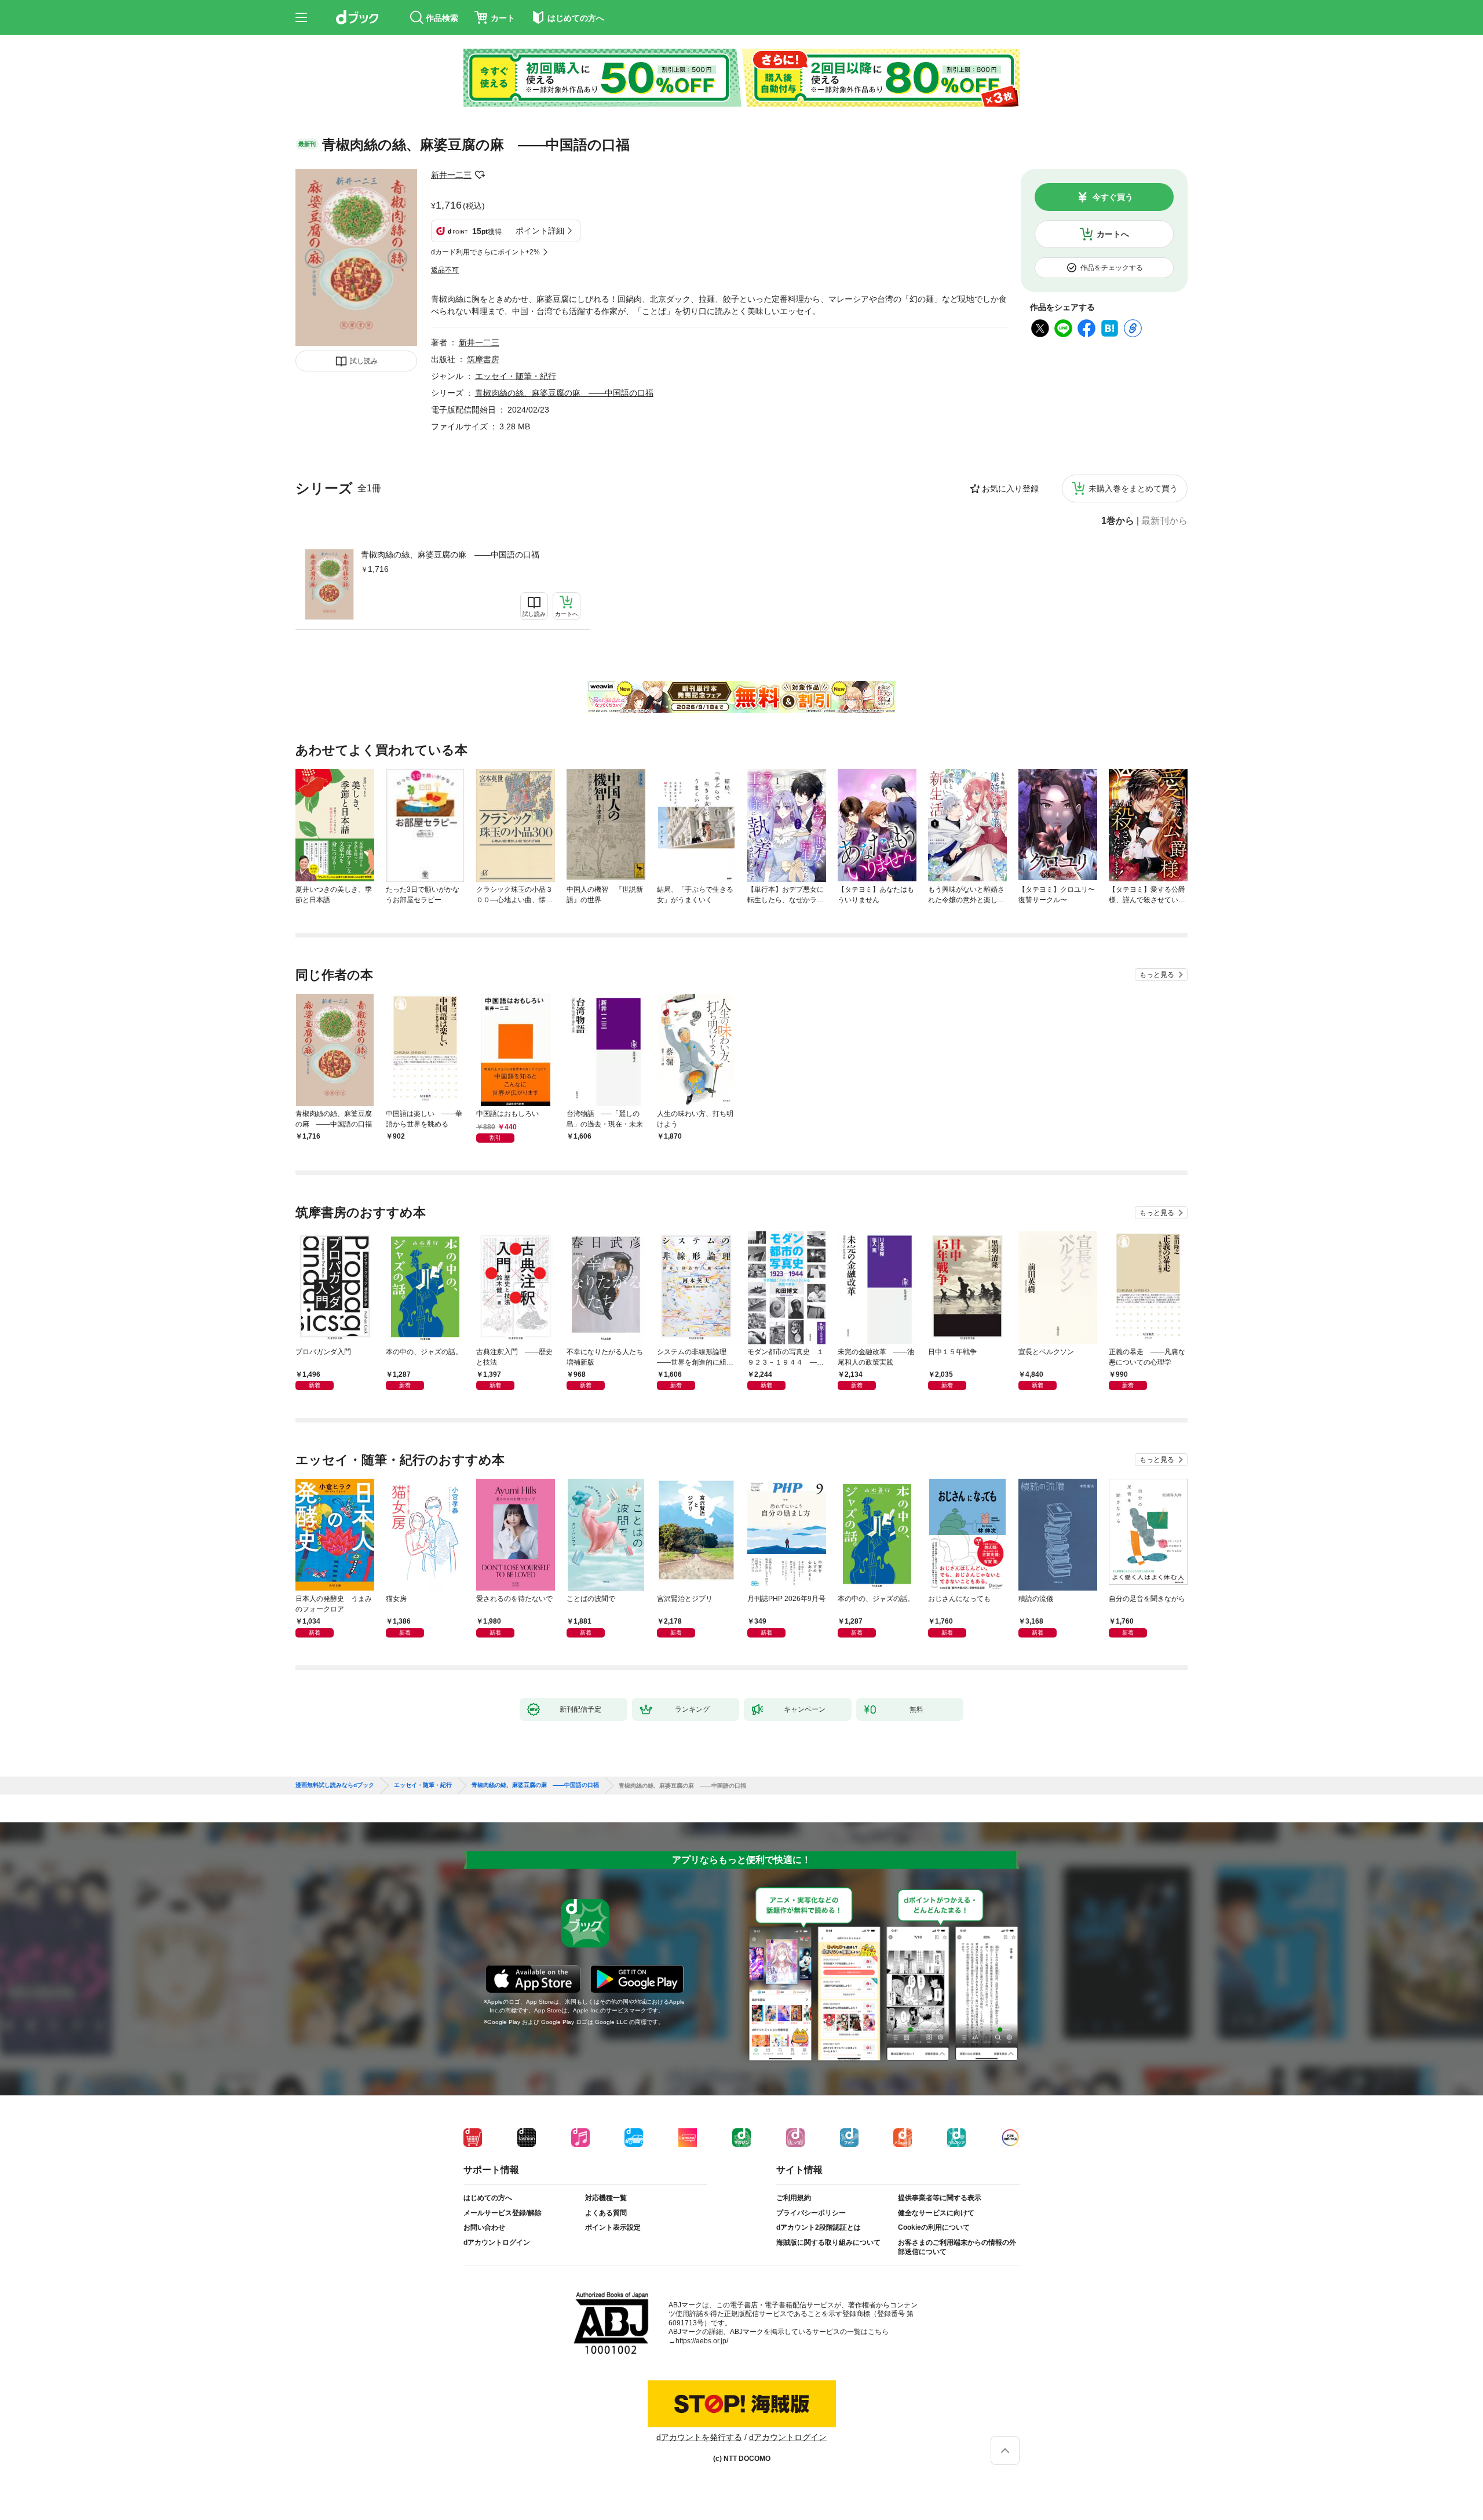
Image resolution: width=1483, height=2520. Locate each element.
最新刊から (1164, 521)
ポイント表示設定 (613, 2227)
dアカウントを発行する (699, 2437)
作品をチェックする (1112, 268)
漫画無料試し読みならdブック (335, 1785)
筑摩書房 (483, 359)
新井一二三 (451, 175)
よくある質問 (606, 2213)
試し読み (364, 361)
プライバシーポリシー (811, 2213)
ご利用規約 (794, 2198)
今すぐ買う (1113, 197)
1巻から (1118, 521)
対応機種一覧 (606, 2198)
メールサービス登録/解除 (503, 2213)
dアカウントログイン (497, 2242)
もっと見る (1157, 975)
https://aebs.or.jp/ (702, 2341)
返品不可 (445, 270)
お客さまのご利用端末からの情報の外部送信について (957, 2247)
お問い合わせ (484, 2227)
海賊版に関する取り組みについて (828, 2242)
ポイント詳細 (540, 231)
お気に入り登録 (1010, 488)
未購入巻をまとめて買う (1133, 488)
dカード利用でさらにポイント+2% (485, 252)
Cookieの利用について (934, 2227)
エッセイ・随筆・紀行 (516, 376)
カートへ (1113, 234)
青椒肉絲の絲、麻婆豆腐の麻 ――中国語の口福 (450, 555)
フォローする (480, 175)
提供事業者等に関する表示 (940, 2198)
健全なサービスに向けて (936, 2213)
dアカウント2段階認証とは (819, 2227)
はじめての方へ (488, 2198)
